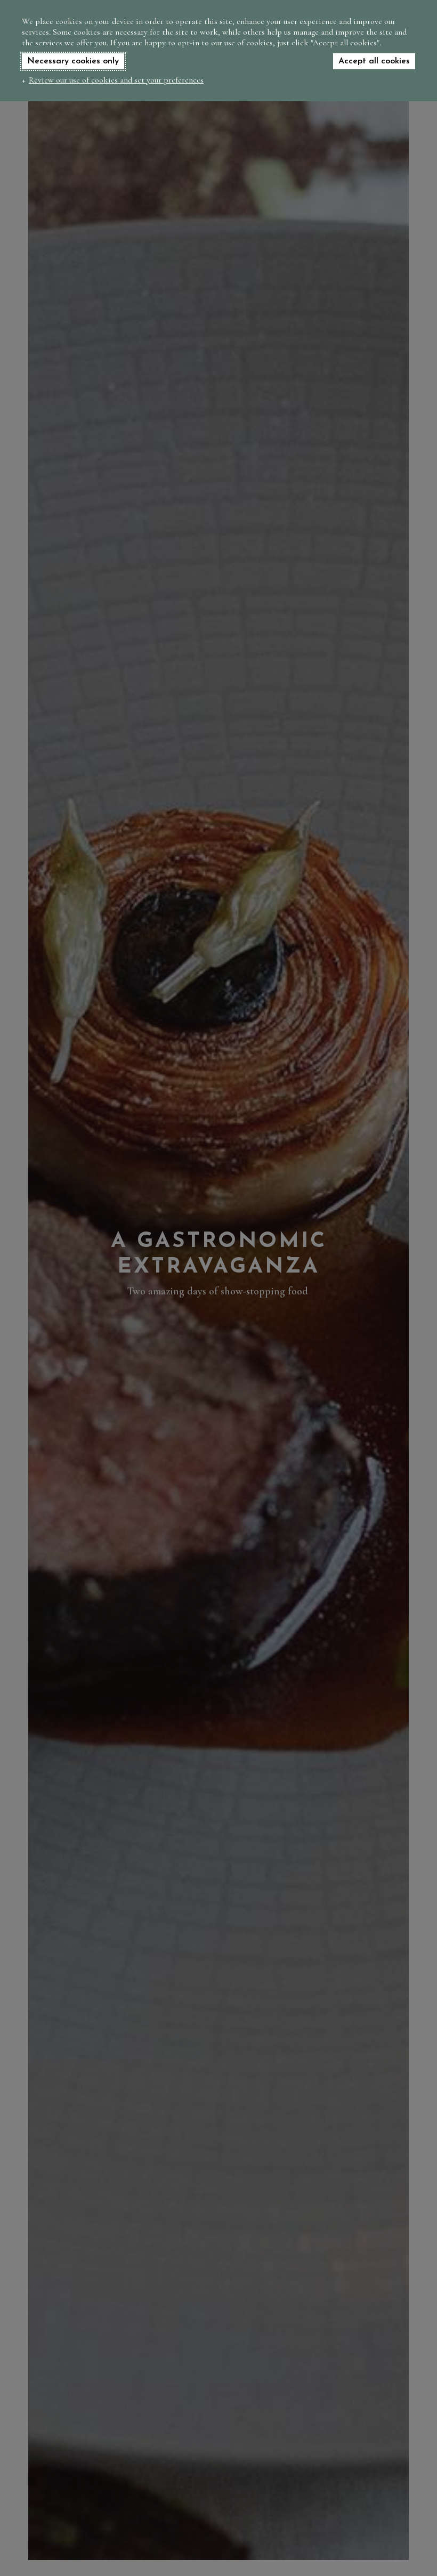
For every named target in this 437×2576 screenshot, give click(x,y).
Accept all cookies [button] (374, 61)
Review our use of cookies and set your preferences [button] (116, 80)
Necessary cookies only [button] (73, 61)
